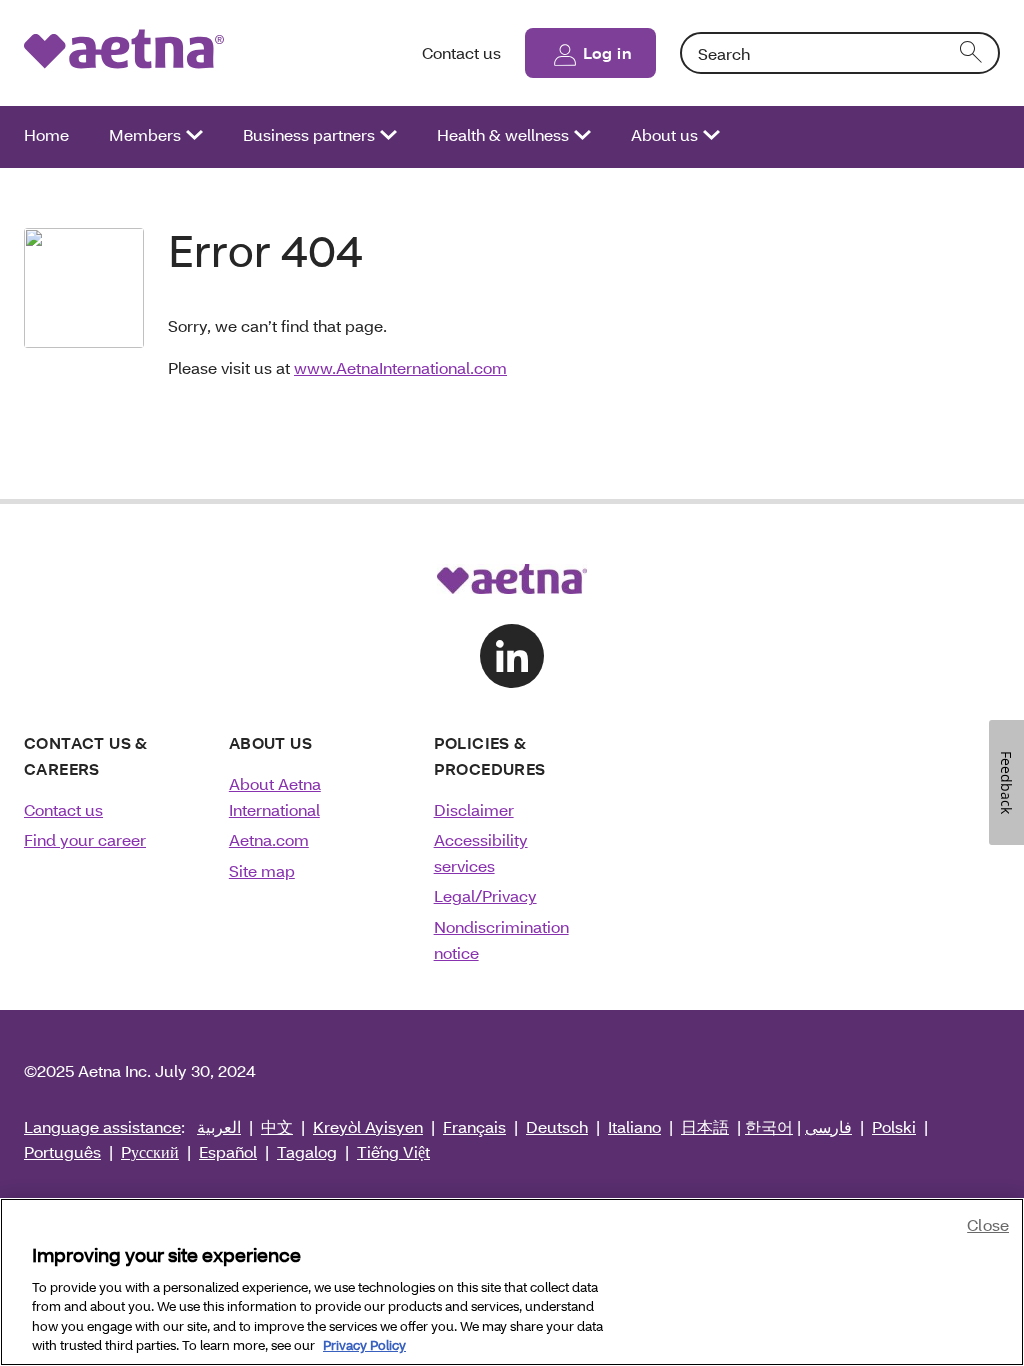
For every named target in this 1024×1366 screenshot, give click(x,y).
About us (664, 134)
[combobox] (840, 53)
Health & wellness (503, 134)
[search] (972, 53)
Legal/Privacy (485, 895)
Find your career (85, 839)
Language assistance (102, 1126)
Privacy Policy (364, 1345)
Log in (607, 52)
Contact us (461, 52)
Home (46, 134)
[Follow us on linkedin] (512, 656)
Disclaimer (474, 809)
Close (988, 1224)
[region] (512, 1282)
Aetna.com (269, 839)
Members (145, 134)
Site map (262, 870)
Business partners (309, 134)
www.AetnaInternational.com (400, 367)
